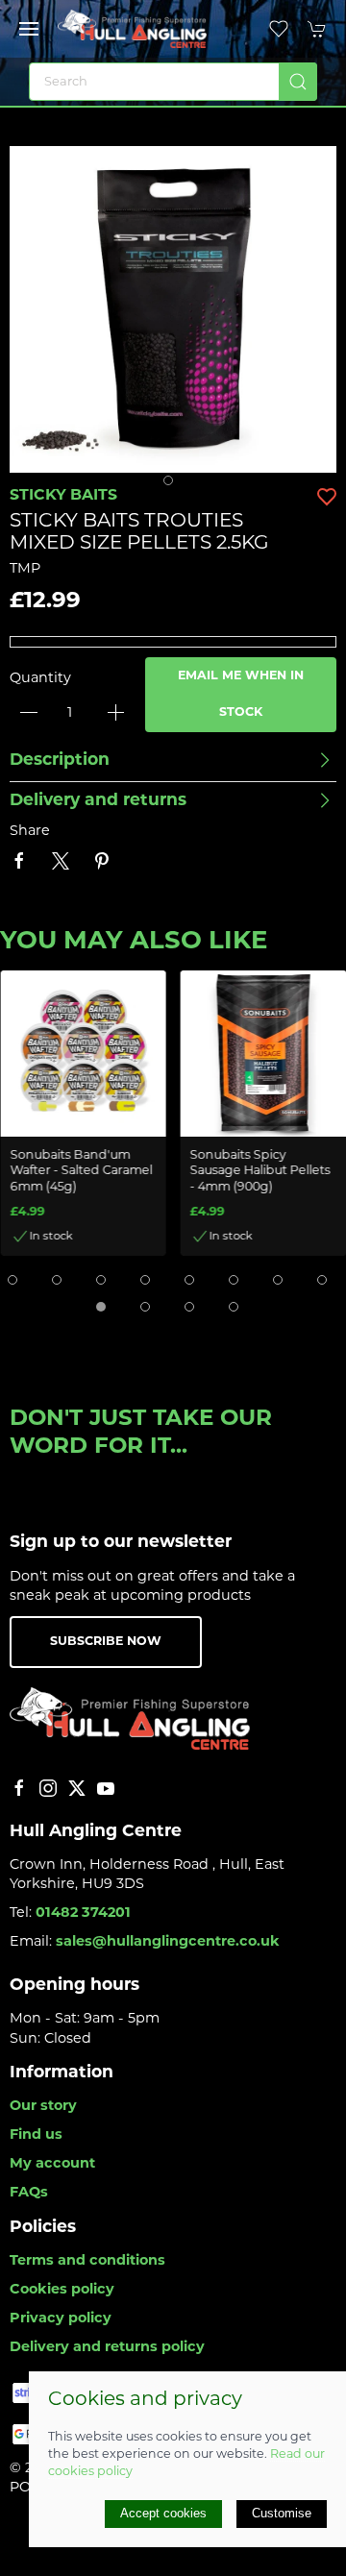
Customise (282, 2513)
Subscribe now (106, 1642)
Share (30, 832)
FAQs (29, 2193)
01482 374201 (83, 1914)
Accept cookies (163, 2513)
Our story (43, 2107)
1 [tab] (173, 485)
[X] (77, 1788)
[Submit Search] (298, 82)
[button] (29, 29)
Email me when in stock (241, 695)
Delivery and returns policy (107, 2348)
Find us (36, 2135)
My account (52, 2164)
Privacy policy (61, 2319)
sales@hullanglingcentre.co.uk (168, 1942)
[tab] (12, 1280)
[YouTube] (106, 1788)
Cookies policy (62, 2290)
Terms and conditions (87, 2261)
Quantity (40, 679)
